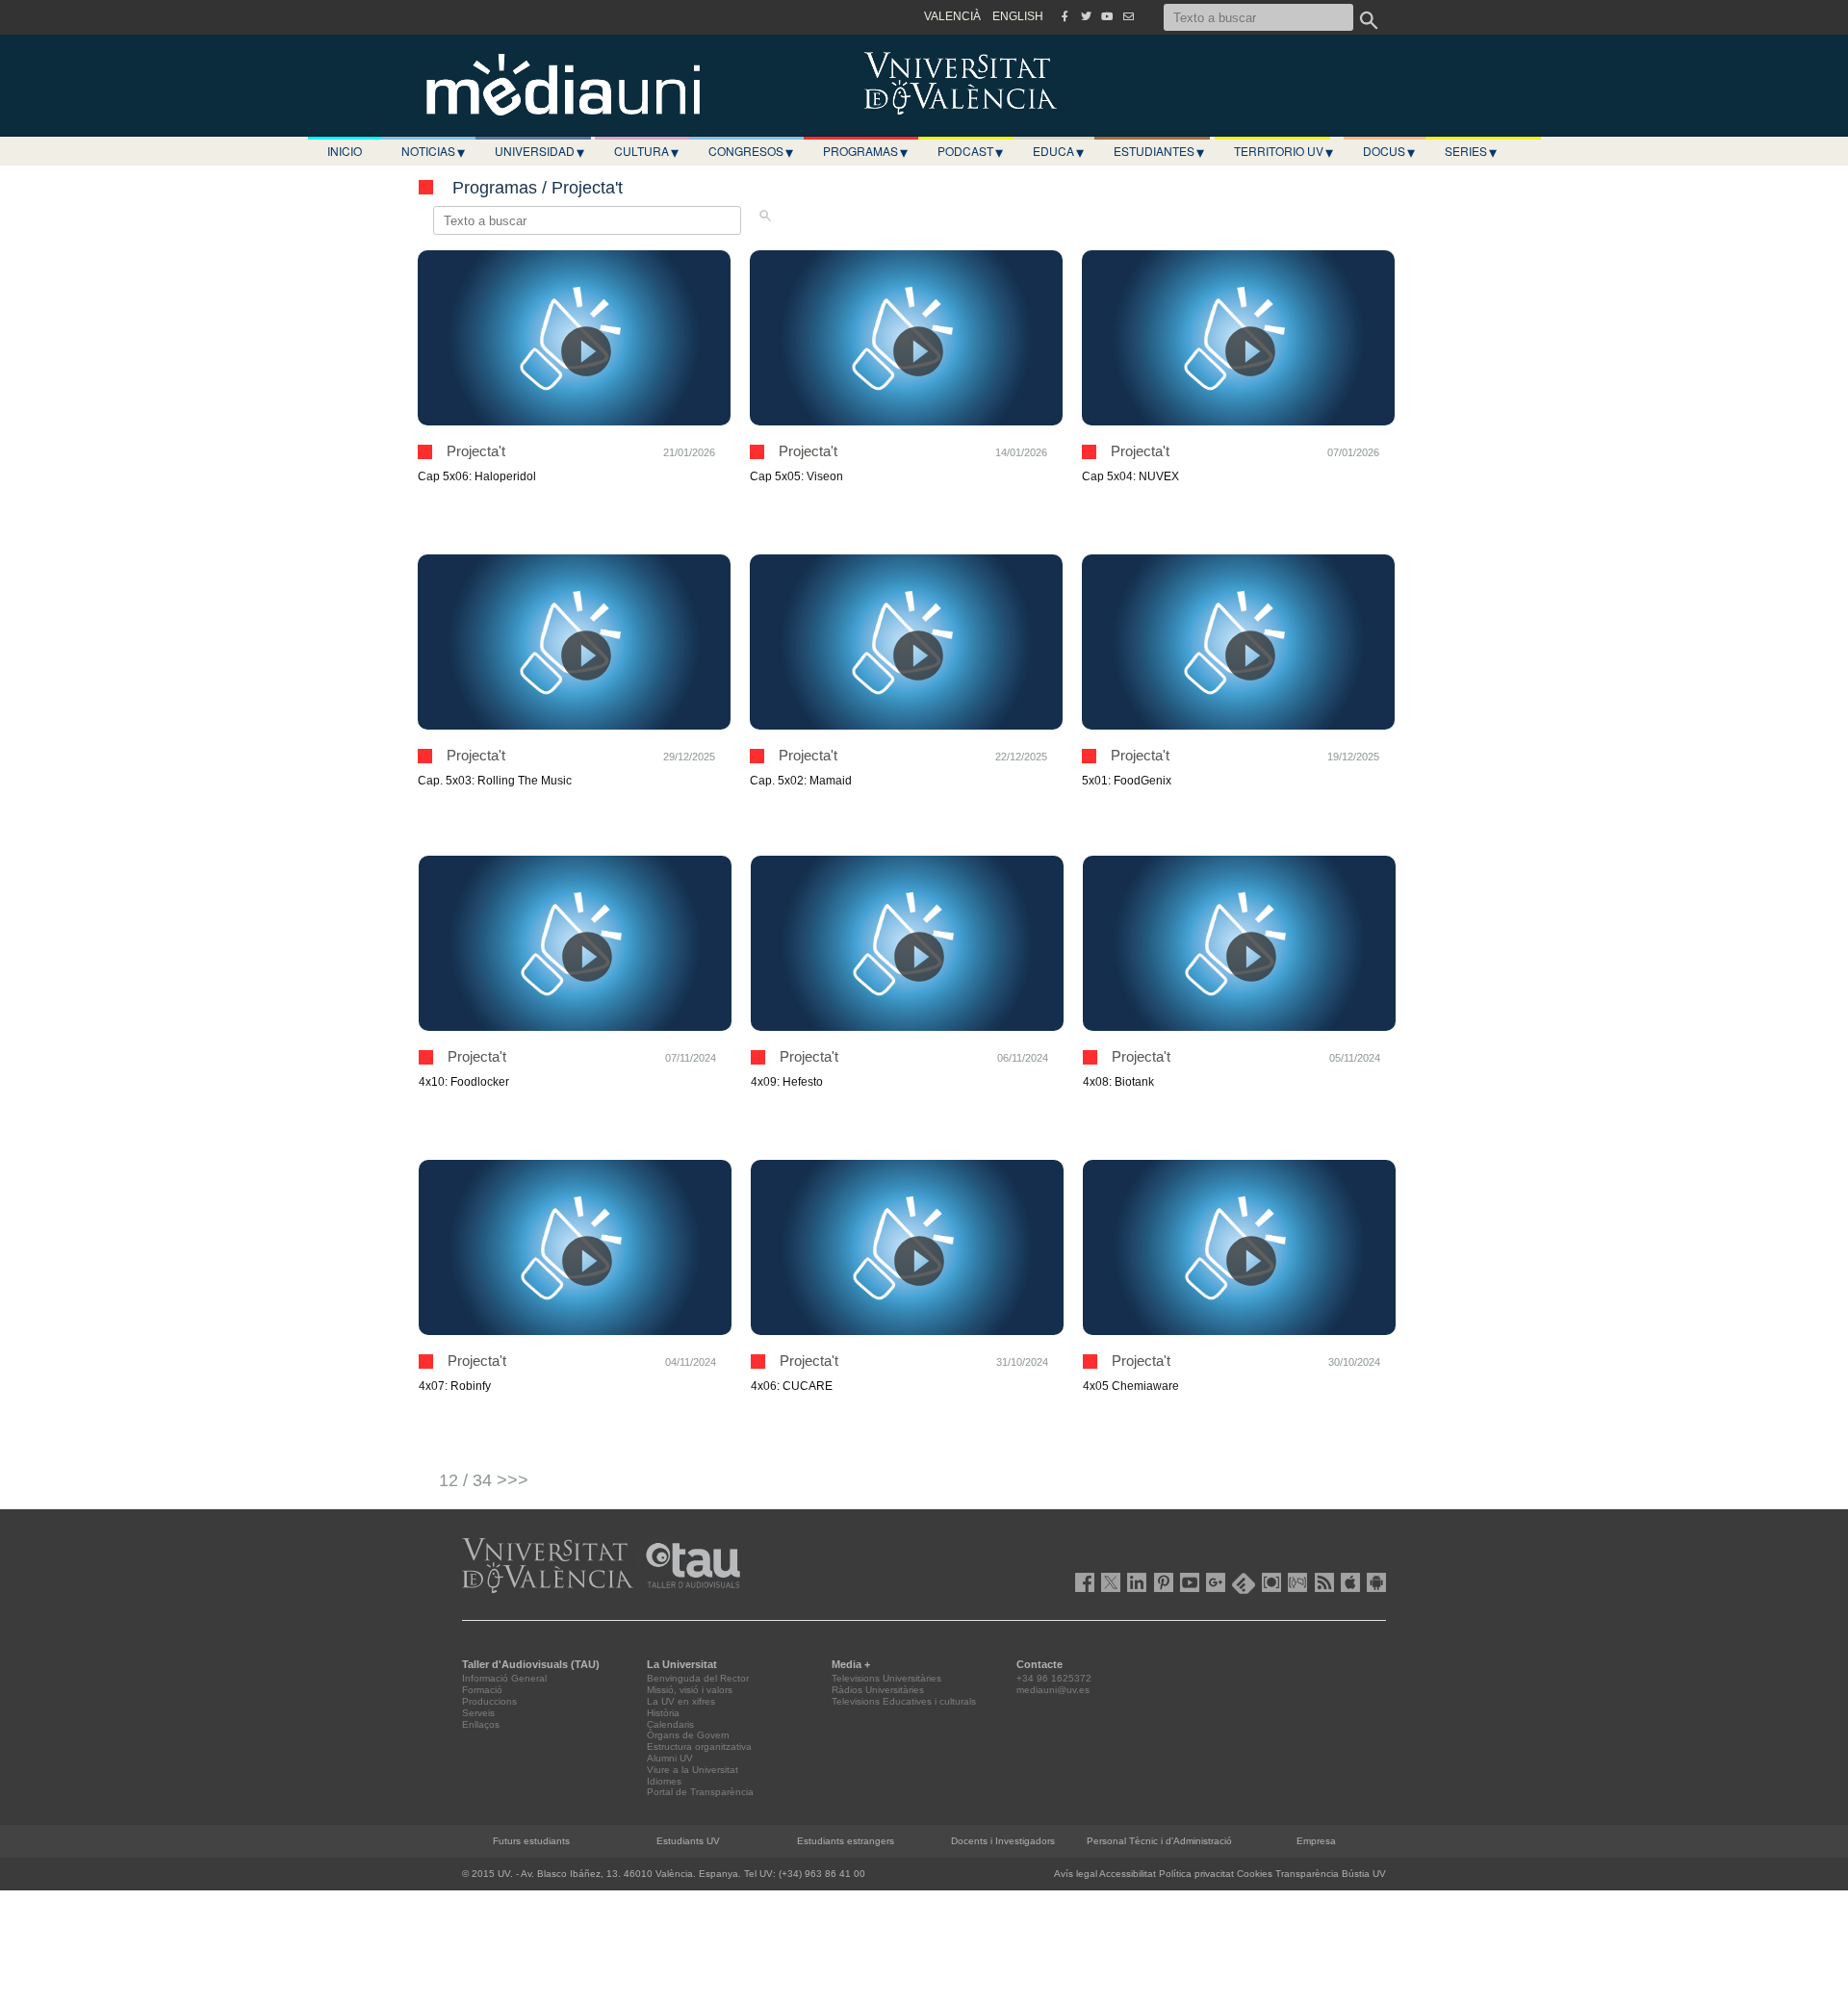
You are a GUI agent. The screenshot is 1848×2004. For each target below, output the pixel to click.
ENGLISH (1018, 16)
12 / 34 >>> (484, 1480)
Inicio (345, 151)
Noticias (433, 151)
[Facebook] (1065, 16)
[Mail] (1128, 16)
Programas (865, 151)
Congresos (751, 151)
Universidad (539, 151)
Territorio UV (1283, 151)
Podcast (970, 151)
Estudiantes (1159, 151)
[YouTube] (1107, 16)
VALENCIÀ (952, 16)
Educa (1058, 151)
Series (1471, 151)
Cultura (646, 151)
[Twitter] (1086, 16)
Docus (1389, 151)
